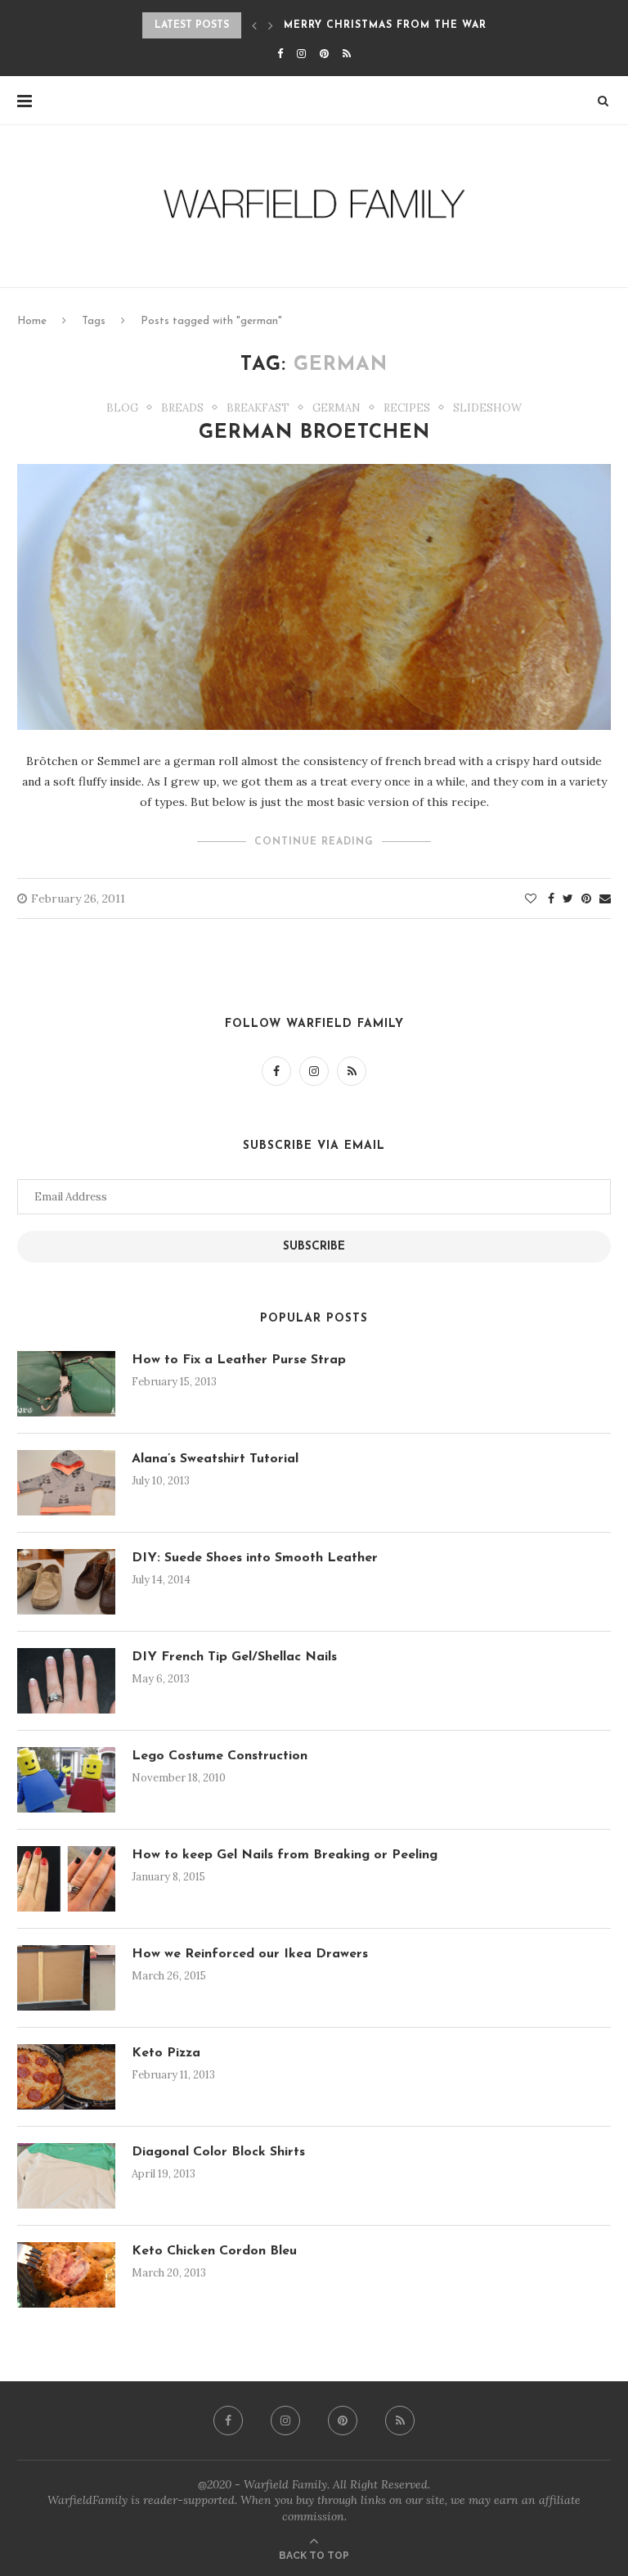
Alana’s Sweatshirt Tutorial (215, 1459)
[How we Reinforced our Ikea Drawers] (66, 1978)
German (336, 408)
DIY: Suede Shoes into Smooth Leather (255, 1558)
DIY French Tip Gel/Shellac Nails (234, 1657)
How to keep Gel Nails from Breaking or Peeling (285, 1855)
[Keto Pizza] (66, 2077)
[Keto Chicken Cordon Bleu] (66, 2275)
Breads (182, 408)
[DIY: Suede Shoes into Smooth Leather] (66, 1582)
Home (32, 321)
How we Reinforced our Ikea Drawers (250, 1954)
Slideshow (487, 408)
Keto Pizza (166, 2053)
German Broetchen (314, 433)
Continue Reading (314, 842)
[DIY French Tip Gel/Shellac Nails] (66, 1681)
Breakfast (258, 408)
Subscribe (314, 1247)
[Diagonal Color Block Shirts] (66, 2176)
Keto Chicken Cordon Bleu (214, 2251)
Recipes (407, 408)
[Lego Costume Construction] (66, 1780)
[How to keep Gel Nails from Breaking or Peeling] (66, 1879)
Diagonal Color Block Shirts (218, 2152)
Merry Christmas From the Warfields (405, 25)
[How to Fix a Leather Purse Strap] (66, 1384)
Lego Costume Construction (220, 1756)
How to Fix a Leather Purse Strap (239, 1360)
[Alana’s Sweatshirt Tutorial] (66, 1483)
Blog (122, 408)
